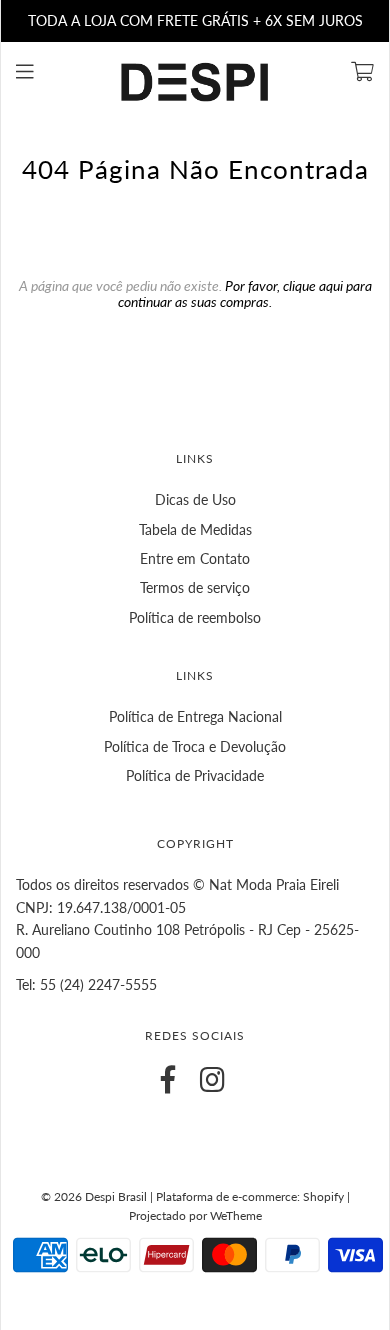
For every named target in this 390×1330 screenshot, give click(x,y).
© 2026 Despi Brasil (94, 1196)
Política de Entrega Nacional (195, 716)
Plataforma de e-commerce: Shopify (250, 1196)
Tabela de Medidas (195, 529)
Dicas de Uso (195, 499)
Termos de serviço (195, 587)
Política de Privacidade (195, 775)
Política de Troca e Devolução (195, 746)
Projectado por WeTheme (195, 1215)
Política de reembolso (195, 617)
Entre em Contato (195, 558)
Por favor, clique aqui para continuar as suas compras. (245, 293)
